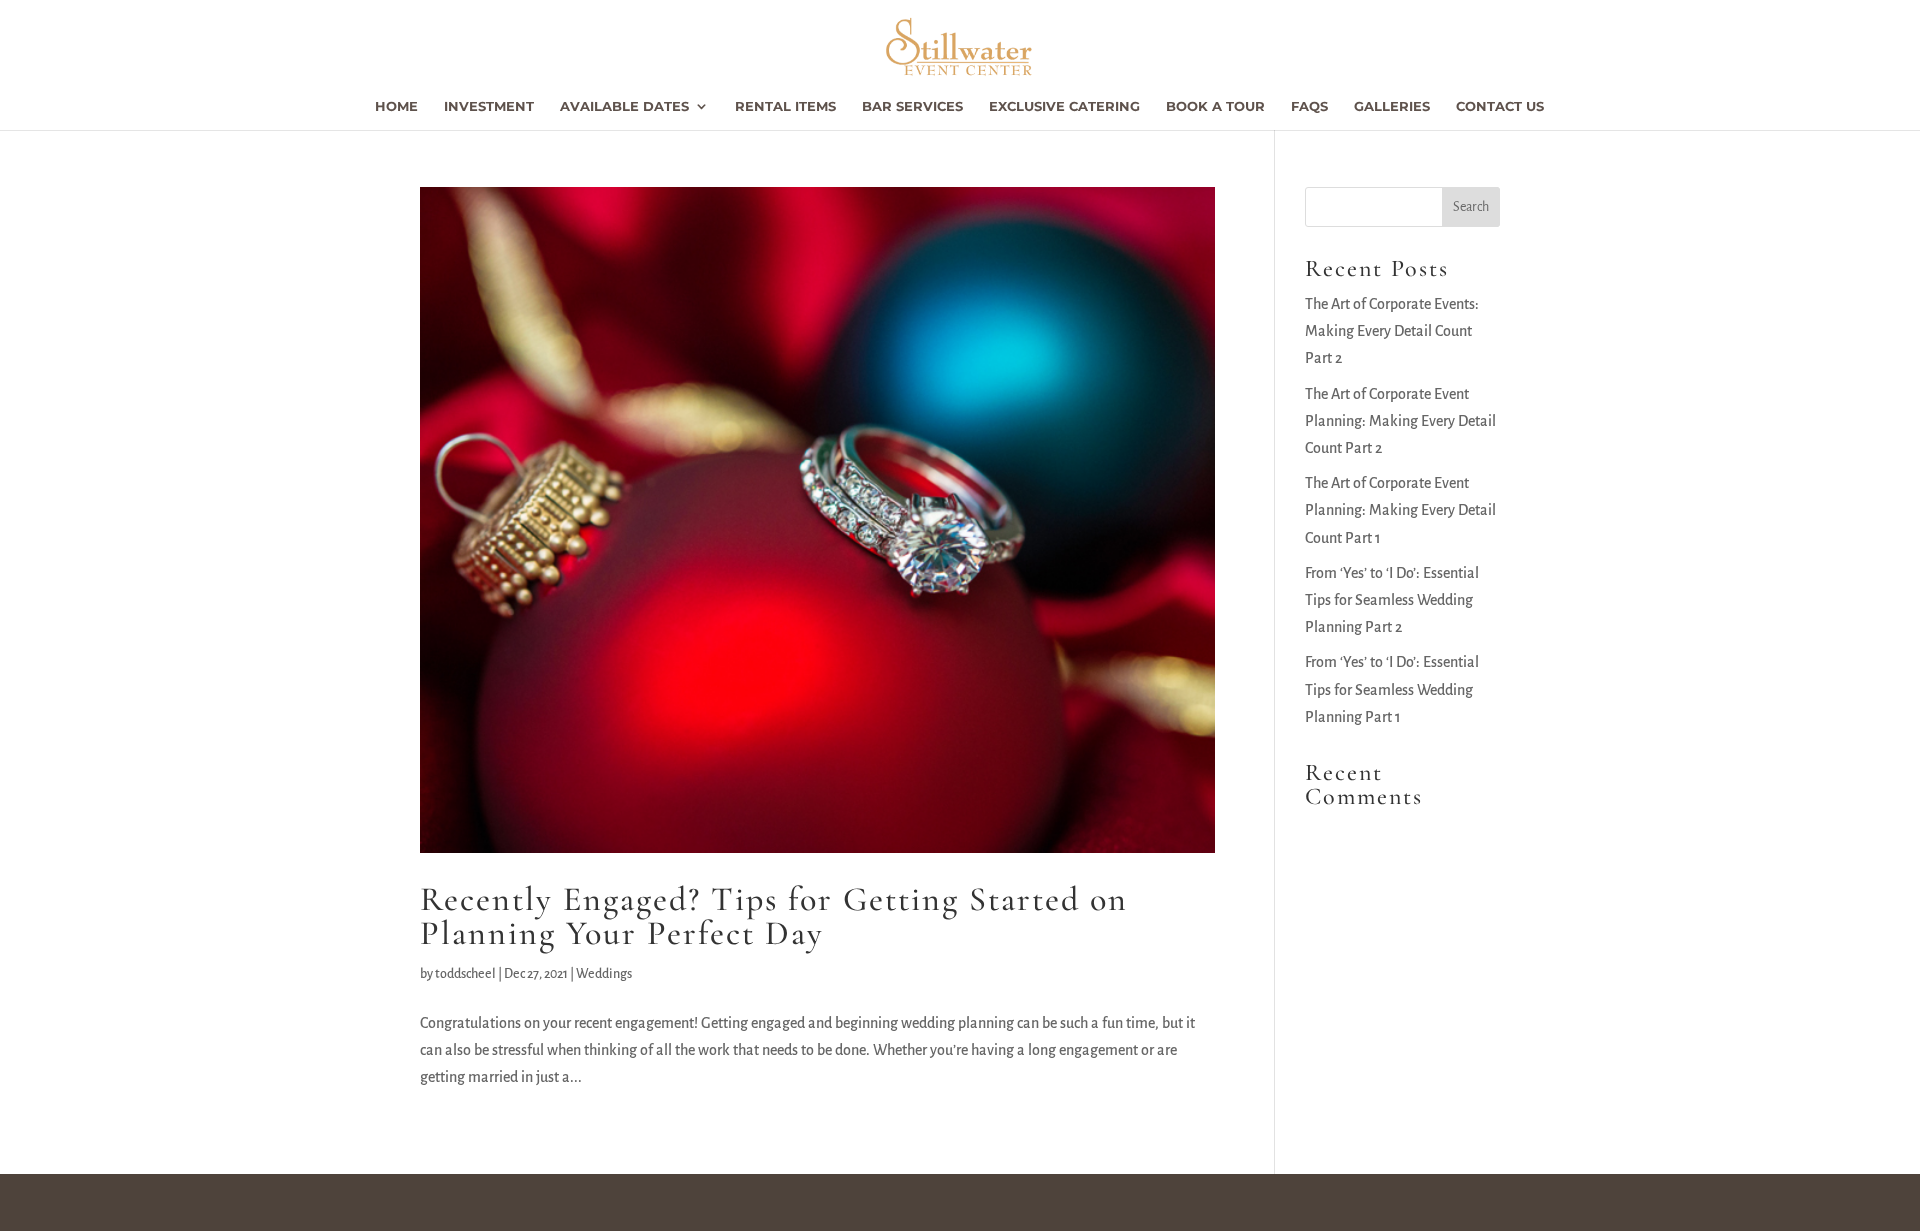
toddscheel (465, 974)
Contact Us (1500, 106)
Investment (489, 106)
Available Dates (624, 106)
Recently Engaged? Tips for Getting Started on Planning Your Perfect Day (774, 916)
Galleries (1392, 106)
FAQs (1309, 106)
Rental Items (785, 106)
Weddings (604, 974)
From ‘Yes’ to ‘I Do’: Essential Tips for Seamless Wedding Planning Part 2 (1392, 600)
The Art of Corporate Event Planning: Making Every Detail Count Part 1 (1400, 510)
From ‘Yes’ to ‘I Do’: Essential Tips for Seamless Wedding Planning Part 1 (1392, 689)
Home (396, 106)
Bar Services (912, 106)
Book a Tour (1215, 106)
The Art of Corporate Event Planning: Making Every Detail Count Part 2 (1400, 421)
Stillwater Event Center (508, 1202)
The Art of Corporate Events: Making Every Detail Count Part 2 (1392, 331)
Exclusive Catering (1064, 106)
